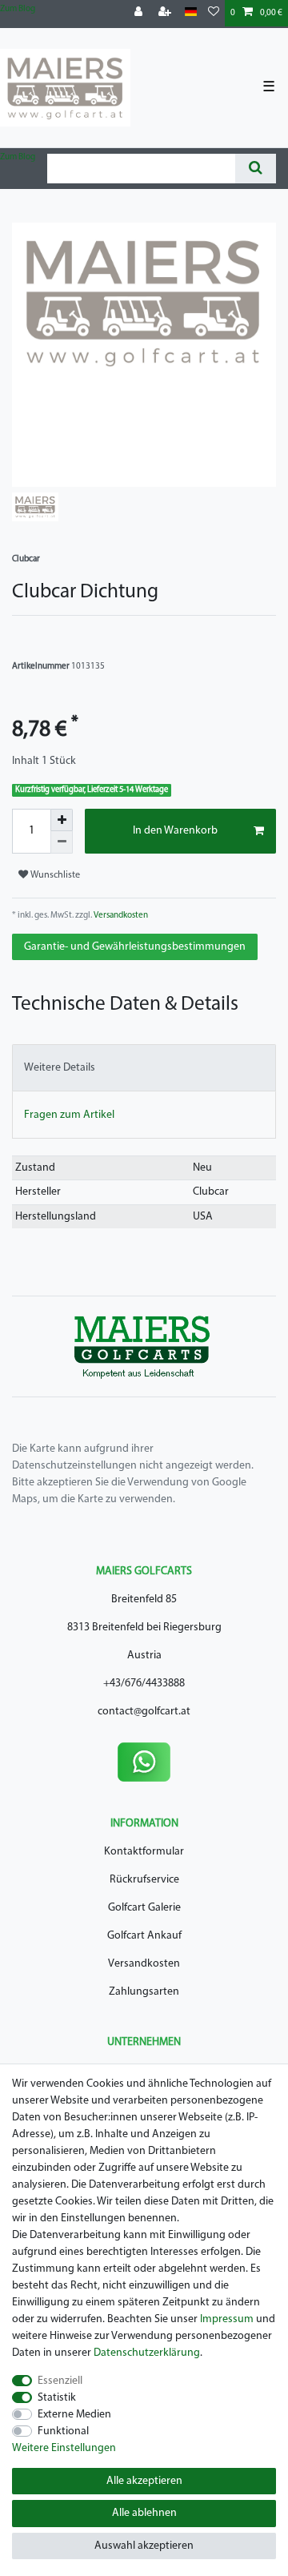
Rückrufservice (144, 1880)
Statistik (57, 2398)
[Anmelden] (140, 13)
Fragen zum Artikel (69, 1115)
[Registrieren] (166, 13)
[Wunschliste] (214, 13)
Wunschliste (54, 875)
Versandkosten (120, 916)
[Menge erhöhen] (62, 820)
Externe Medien (74, 2415)
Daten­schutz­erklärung (147, 2353)
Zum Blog (18, 9)
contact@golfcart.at (144, 1712)
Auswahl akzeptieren (144, 2546)
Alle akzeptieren (144, 2481)
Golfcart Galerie (144, 1908)
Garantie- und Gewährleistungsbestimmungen (135, 947)
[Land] (191, 12)
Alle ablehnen (144, 2513)
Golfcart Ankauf (144, 1936)
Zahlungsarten (144, 1992)
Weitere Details (60, 1068)
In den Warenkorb (175, 831)
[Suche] (256, 169)
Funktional (63, 2431)
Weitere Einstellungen (64, 2448)
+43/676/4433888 (144, 1684)
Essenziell (60, 2381)
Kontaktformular (144, 1852)
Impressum (227, 2319)
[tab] (144, 1068)
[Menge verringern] (62, 842)
